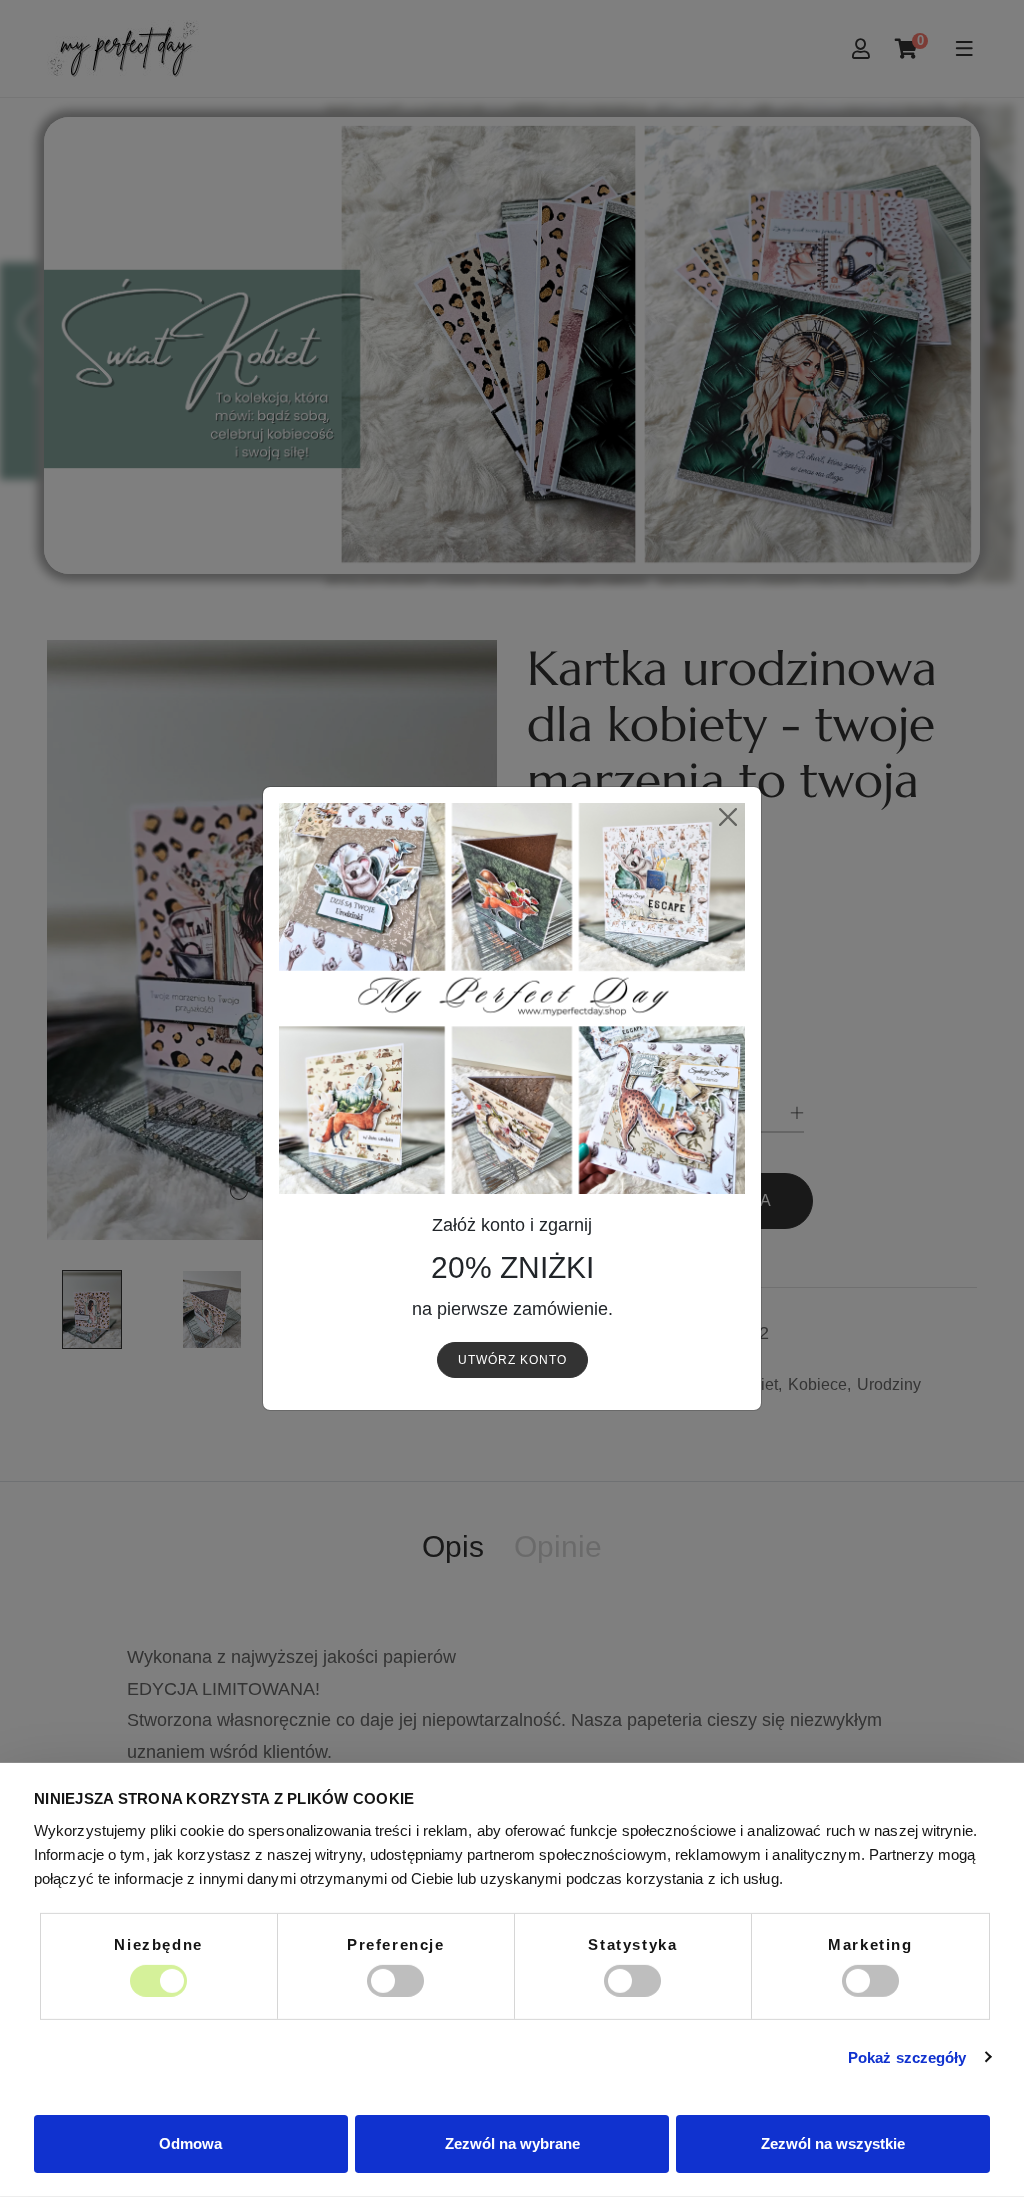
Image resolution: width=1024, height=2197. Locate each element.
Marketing (870, 1944)
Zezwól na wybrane (512, 2143)
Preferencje (396, 1944)
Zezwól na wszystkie (833, 2143)
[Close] (727, 816)
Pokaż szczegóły (907, 2057)
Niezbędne (158, 1944)
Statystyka (632, 1944)
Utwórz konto (512, 1360)
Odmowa (190, 2143)
